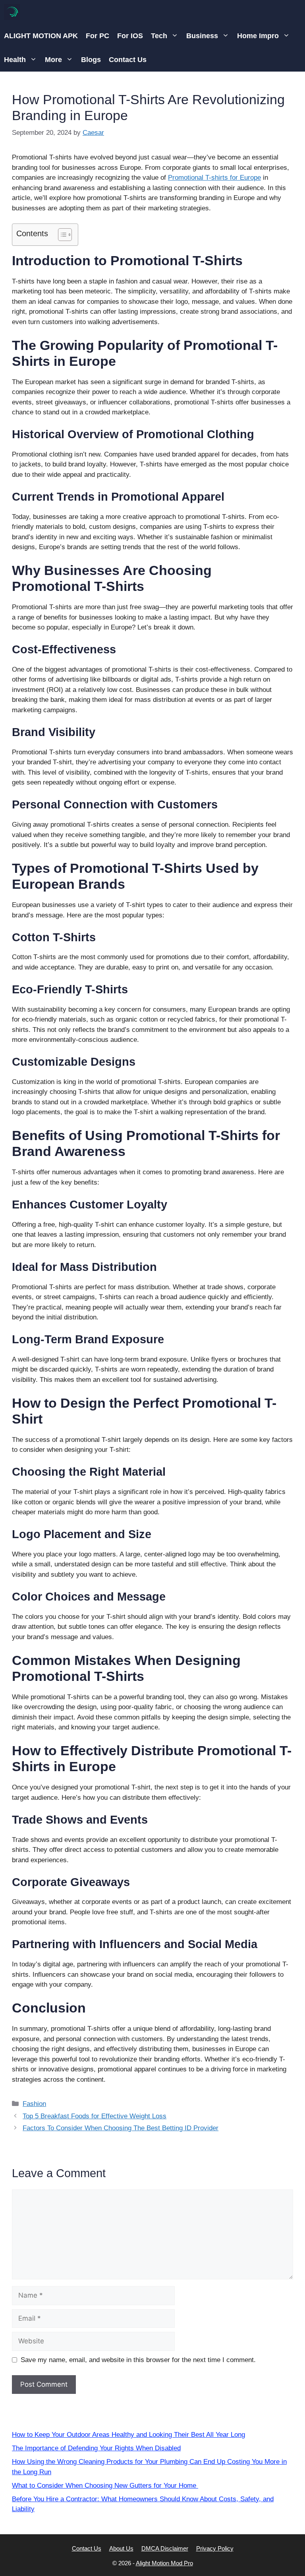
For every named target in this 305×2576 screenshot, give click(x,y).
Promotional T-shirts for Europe (214, 178)
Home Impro (258, 36)
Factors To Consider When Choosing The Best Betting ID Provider (121, 2128)
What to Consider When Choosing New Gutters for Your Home (105, 2486)
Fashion (34, 2104)
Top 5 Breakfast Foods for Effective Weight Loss (95, 2116)
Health (15, 60)
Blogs (91, 60)
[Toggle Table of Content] (61, 235)
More (53, 60)
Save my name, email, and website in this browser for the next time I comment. (138, 2360)
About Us (121, 2548)
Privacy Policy (215, 2548)
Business (202, 36)
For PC (97, 36)
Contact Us (128, 60)
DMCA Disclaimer (165, 2548)
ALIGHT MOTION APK (41, 36)
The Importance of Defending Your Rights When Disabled (96, 2448)
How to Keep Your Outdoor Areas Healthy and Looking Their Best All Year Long (128, 2435)
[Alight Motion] (12, 12)
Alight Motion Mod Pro (164, 2563)
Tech (159, 36)
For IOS (130, 36)
